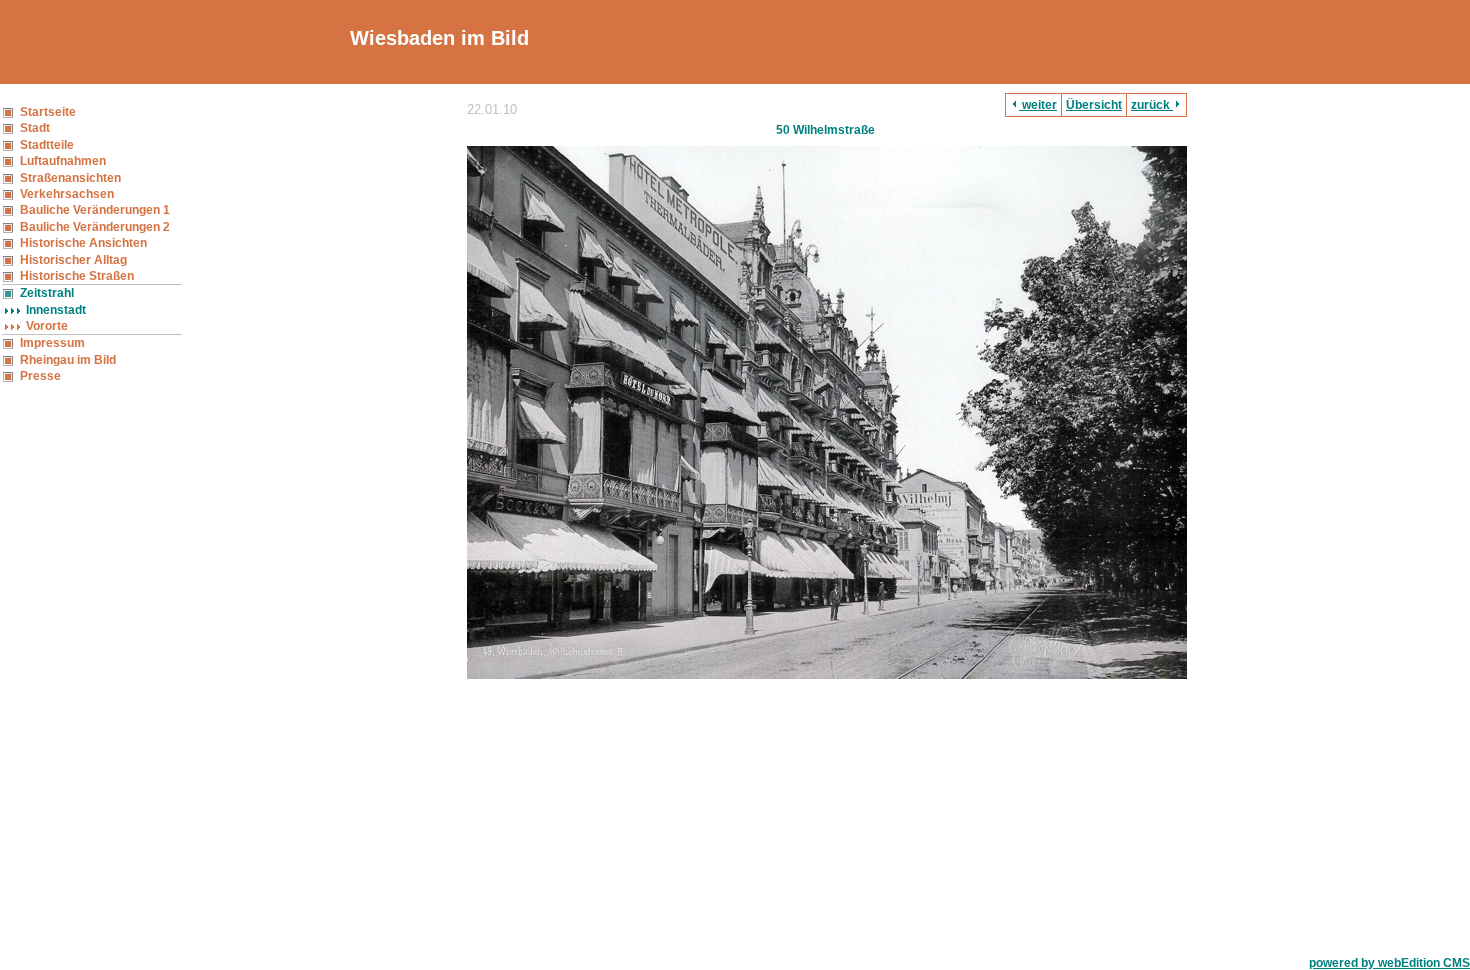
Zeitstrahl (47, 293)
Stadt (35, 128)
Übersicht (1094, 105)
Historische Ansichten (83, 243)
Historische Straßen (77, 276)
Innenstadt (56, 310)
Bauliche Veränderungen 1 (95, 210)
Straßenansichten (70, 178)
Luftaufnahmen (63, 161)
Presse (40, 376)
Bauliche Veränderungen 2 (95, 227)
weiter (1038, 105)
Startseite (48, 112)
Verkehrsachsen (67, 194)
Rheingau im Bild (68, 360)
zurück (1152, 105)
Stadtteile (47, 145)
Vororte (47, 326)
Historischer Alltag (73, 260)
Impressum (52, 343)
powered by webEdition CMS (1389, 963)
